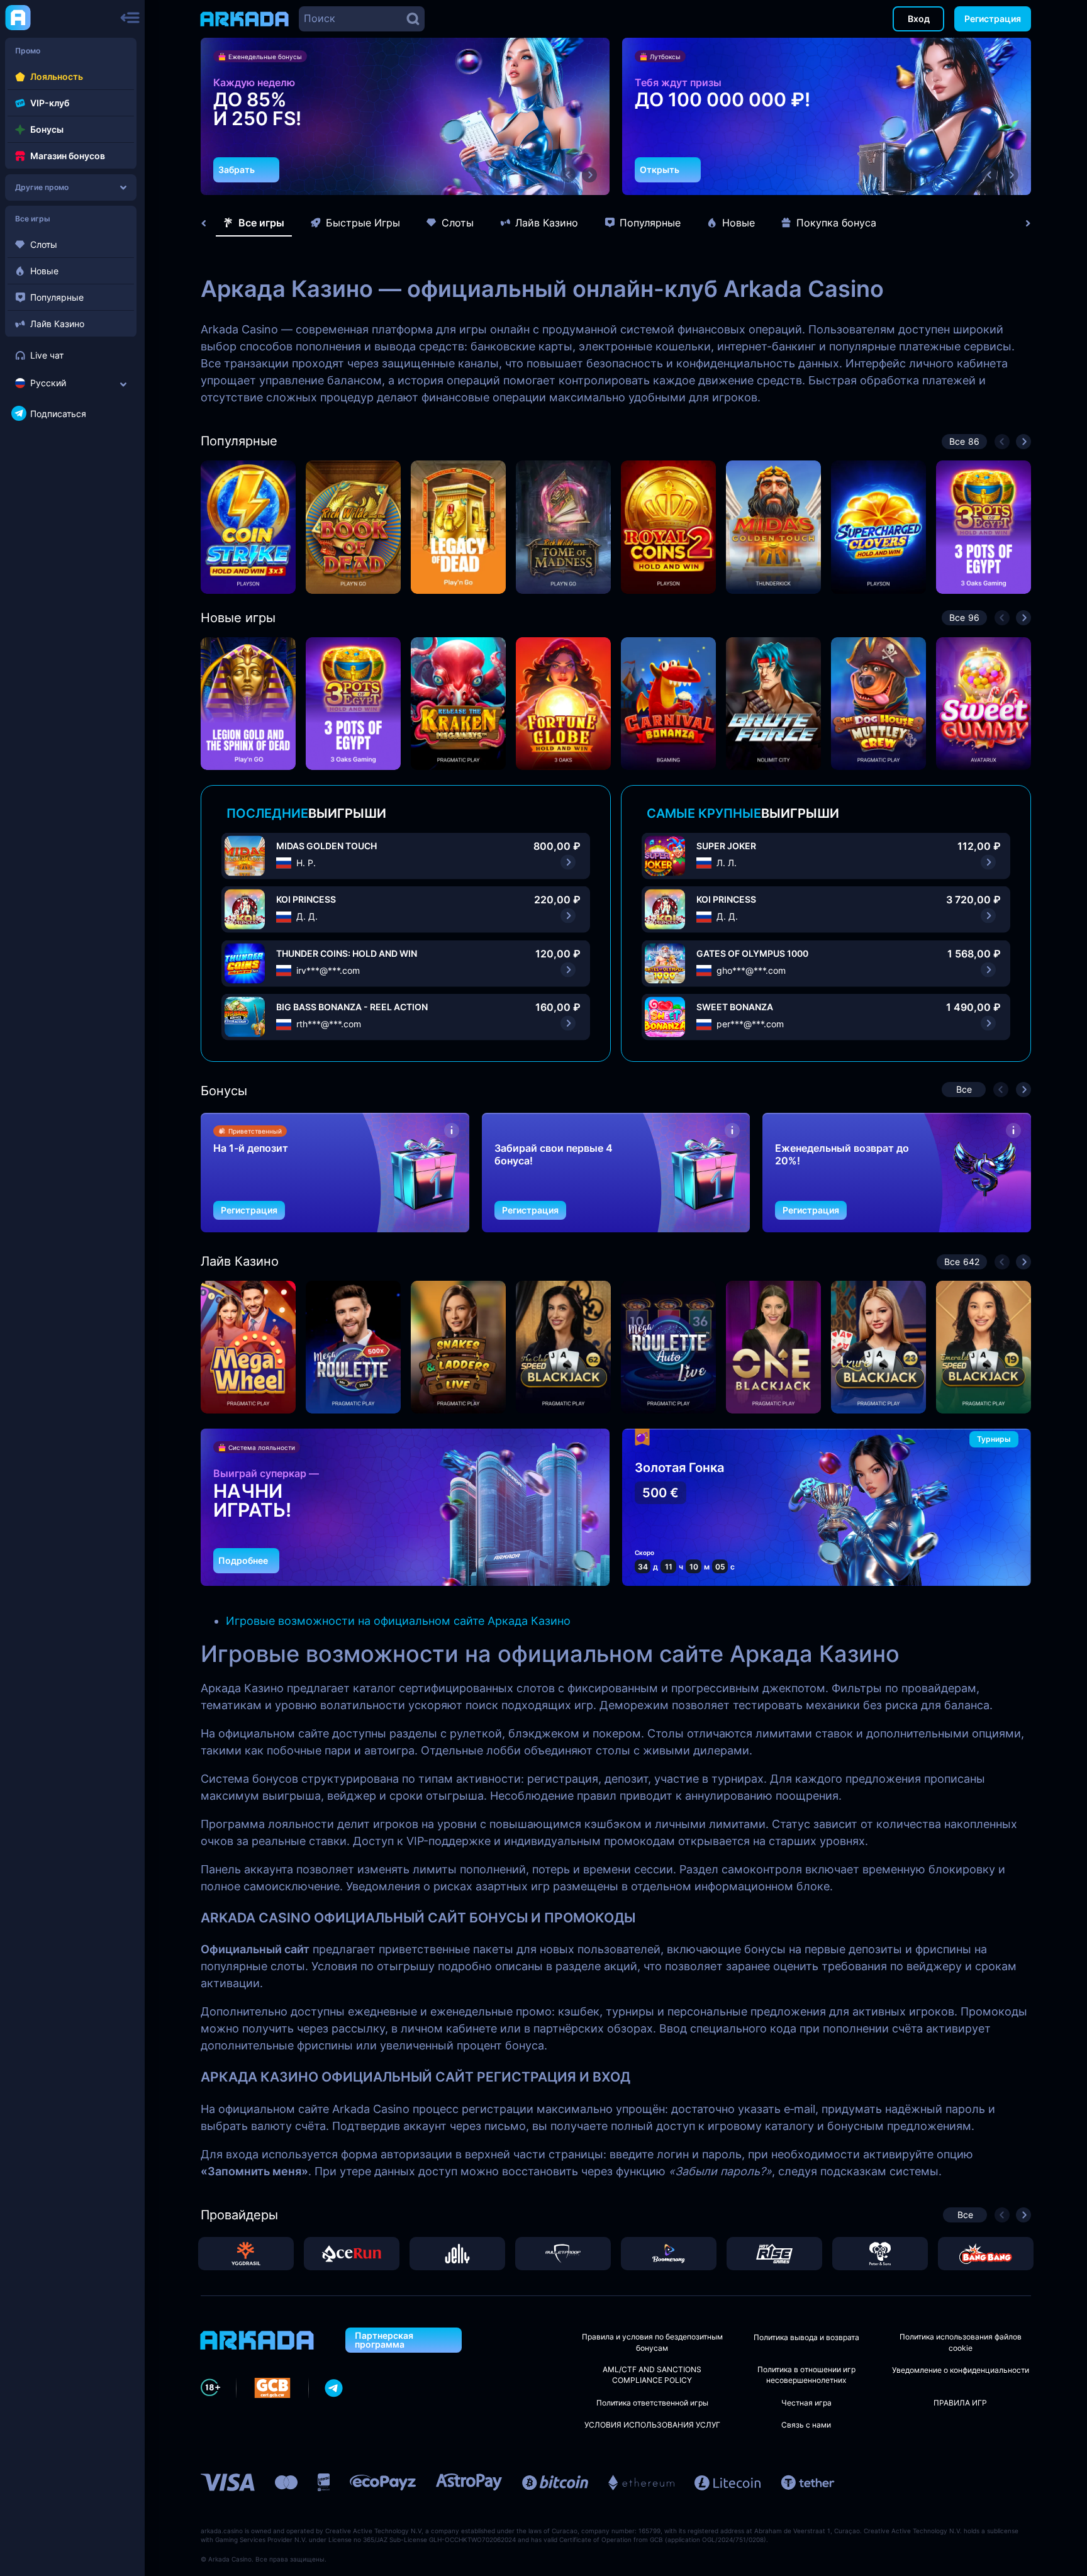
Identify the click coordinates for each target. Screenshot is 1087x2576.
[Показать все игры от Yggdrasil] (246, 2254)
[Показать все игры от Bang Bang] (986, 2254)
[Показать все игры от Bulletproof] (563, 2254)
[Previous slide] (210, 223)
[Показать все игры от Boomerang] (669, 2254)
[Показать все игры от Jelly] (457, 2254)
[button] (568, 175)
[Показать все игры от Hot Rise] (774, 2254)
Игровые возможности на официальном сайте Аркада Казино (398, 1621)
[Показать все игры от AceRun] (352, 2254)
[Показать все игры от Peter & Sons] (880, 2254)
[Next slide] (1022, 223)
